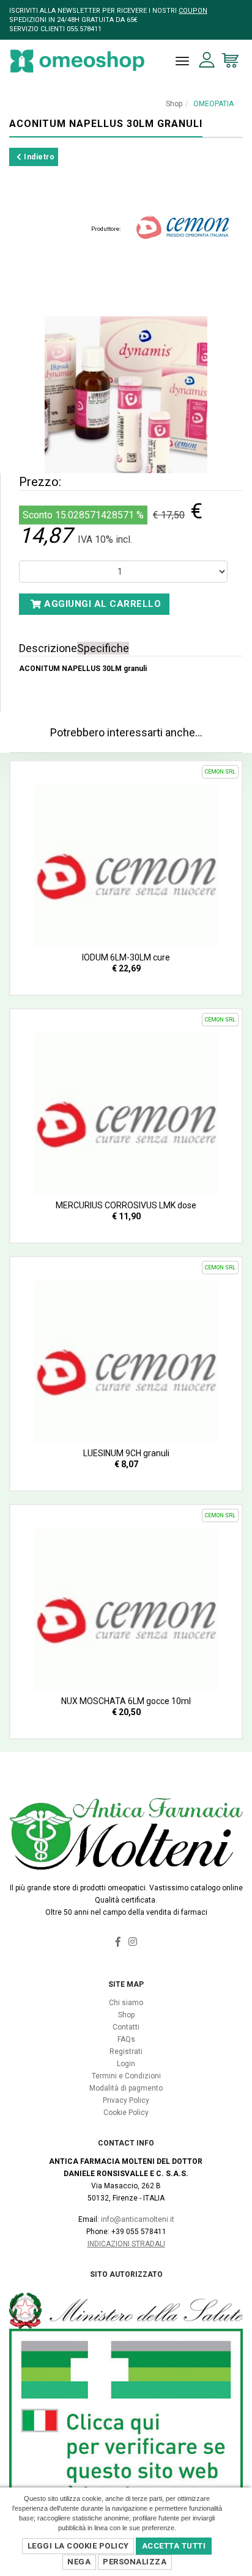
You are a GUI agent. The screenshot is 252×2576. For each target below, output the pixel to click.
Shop (174, 104)
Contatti (126, 2027)
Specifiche (103, 648)
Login (126, 2064)
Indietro (39, 157)
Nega (79, 2562)
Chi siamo (126, 2003)
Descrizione (48, 648)
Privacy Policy (126, 2100)
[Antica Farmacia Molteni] (77, 61)
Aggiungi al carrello (102, 604)
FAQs (126, 2039)
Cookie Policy (126, 2113)
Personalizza (135, 2562)
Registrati (126, 2052)
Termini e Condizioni (126, 2076)
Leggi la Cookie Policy (78, 2546)
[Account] (207, 60)
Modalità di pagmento (126, 2088)
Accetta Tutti (174, 2546)
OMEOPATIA (213, 104)
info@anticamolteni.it (138, 2219)
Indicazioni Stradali (126, 2244)
